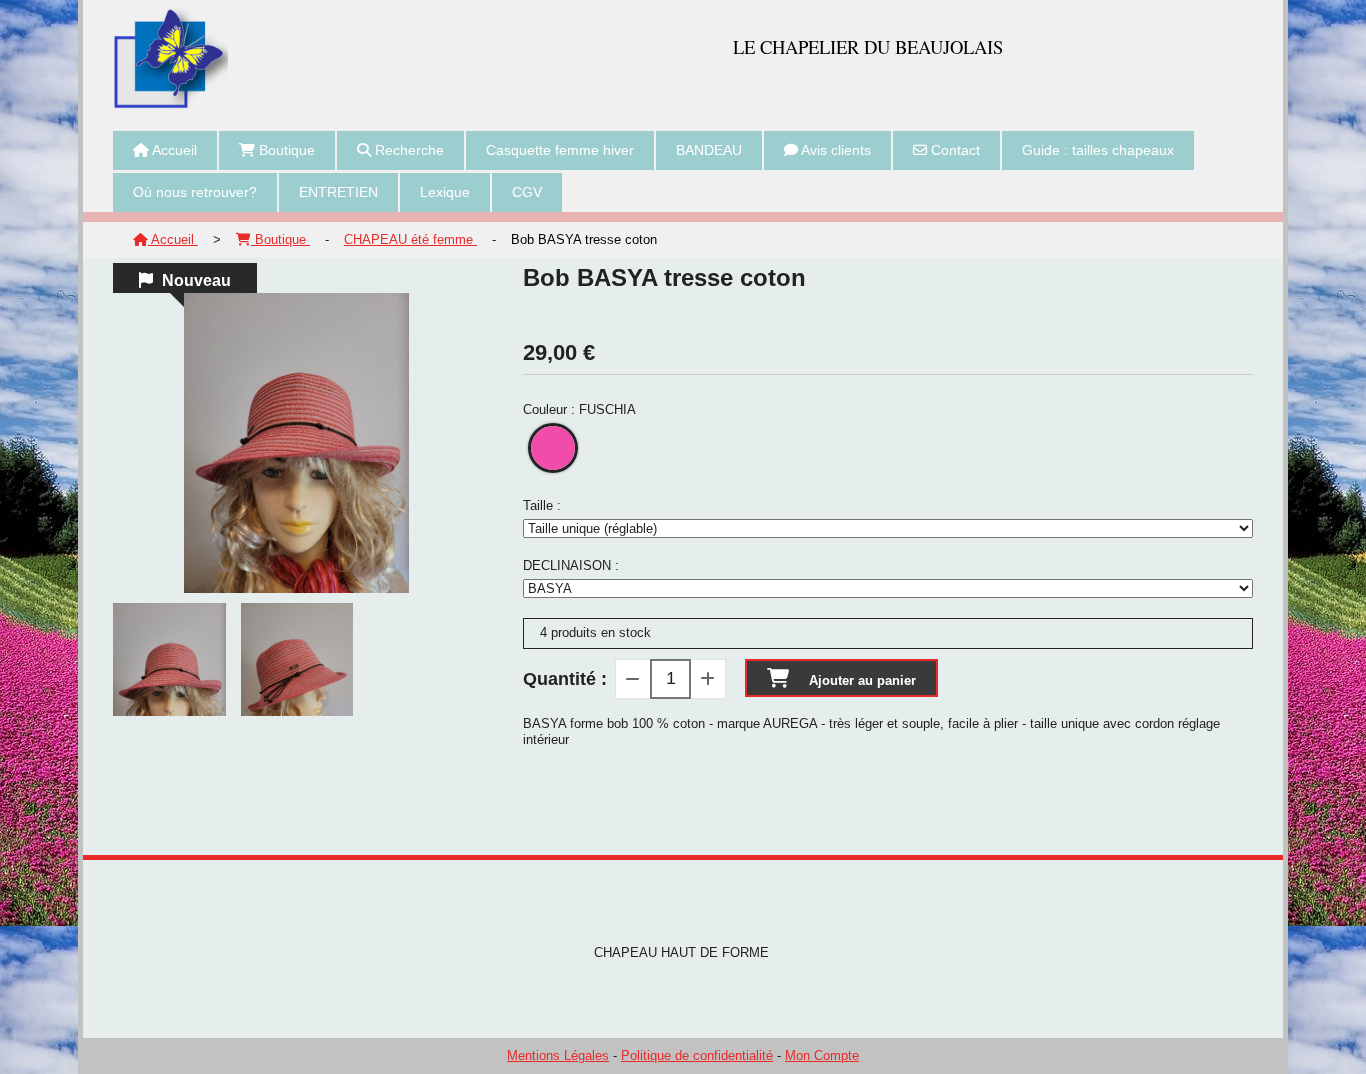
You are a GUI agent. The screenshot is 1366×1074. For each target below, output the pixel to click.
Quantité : (565, 679)
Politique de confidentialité (697, 1055)
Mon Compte (822, 1055)
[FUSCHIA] (553, 448)
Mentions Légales (558, 1055)
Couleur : (579, 409)
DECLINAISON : (571, 565)
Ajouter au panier (862, 680)
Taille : (542, 505)
